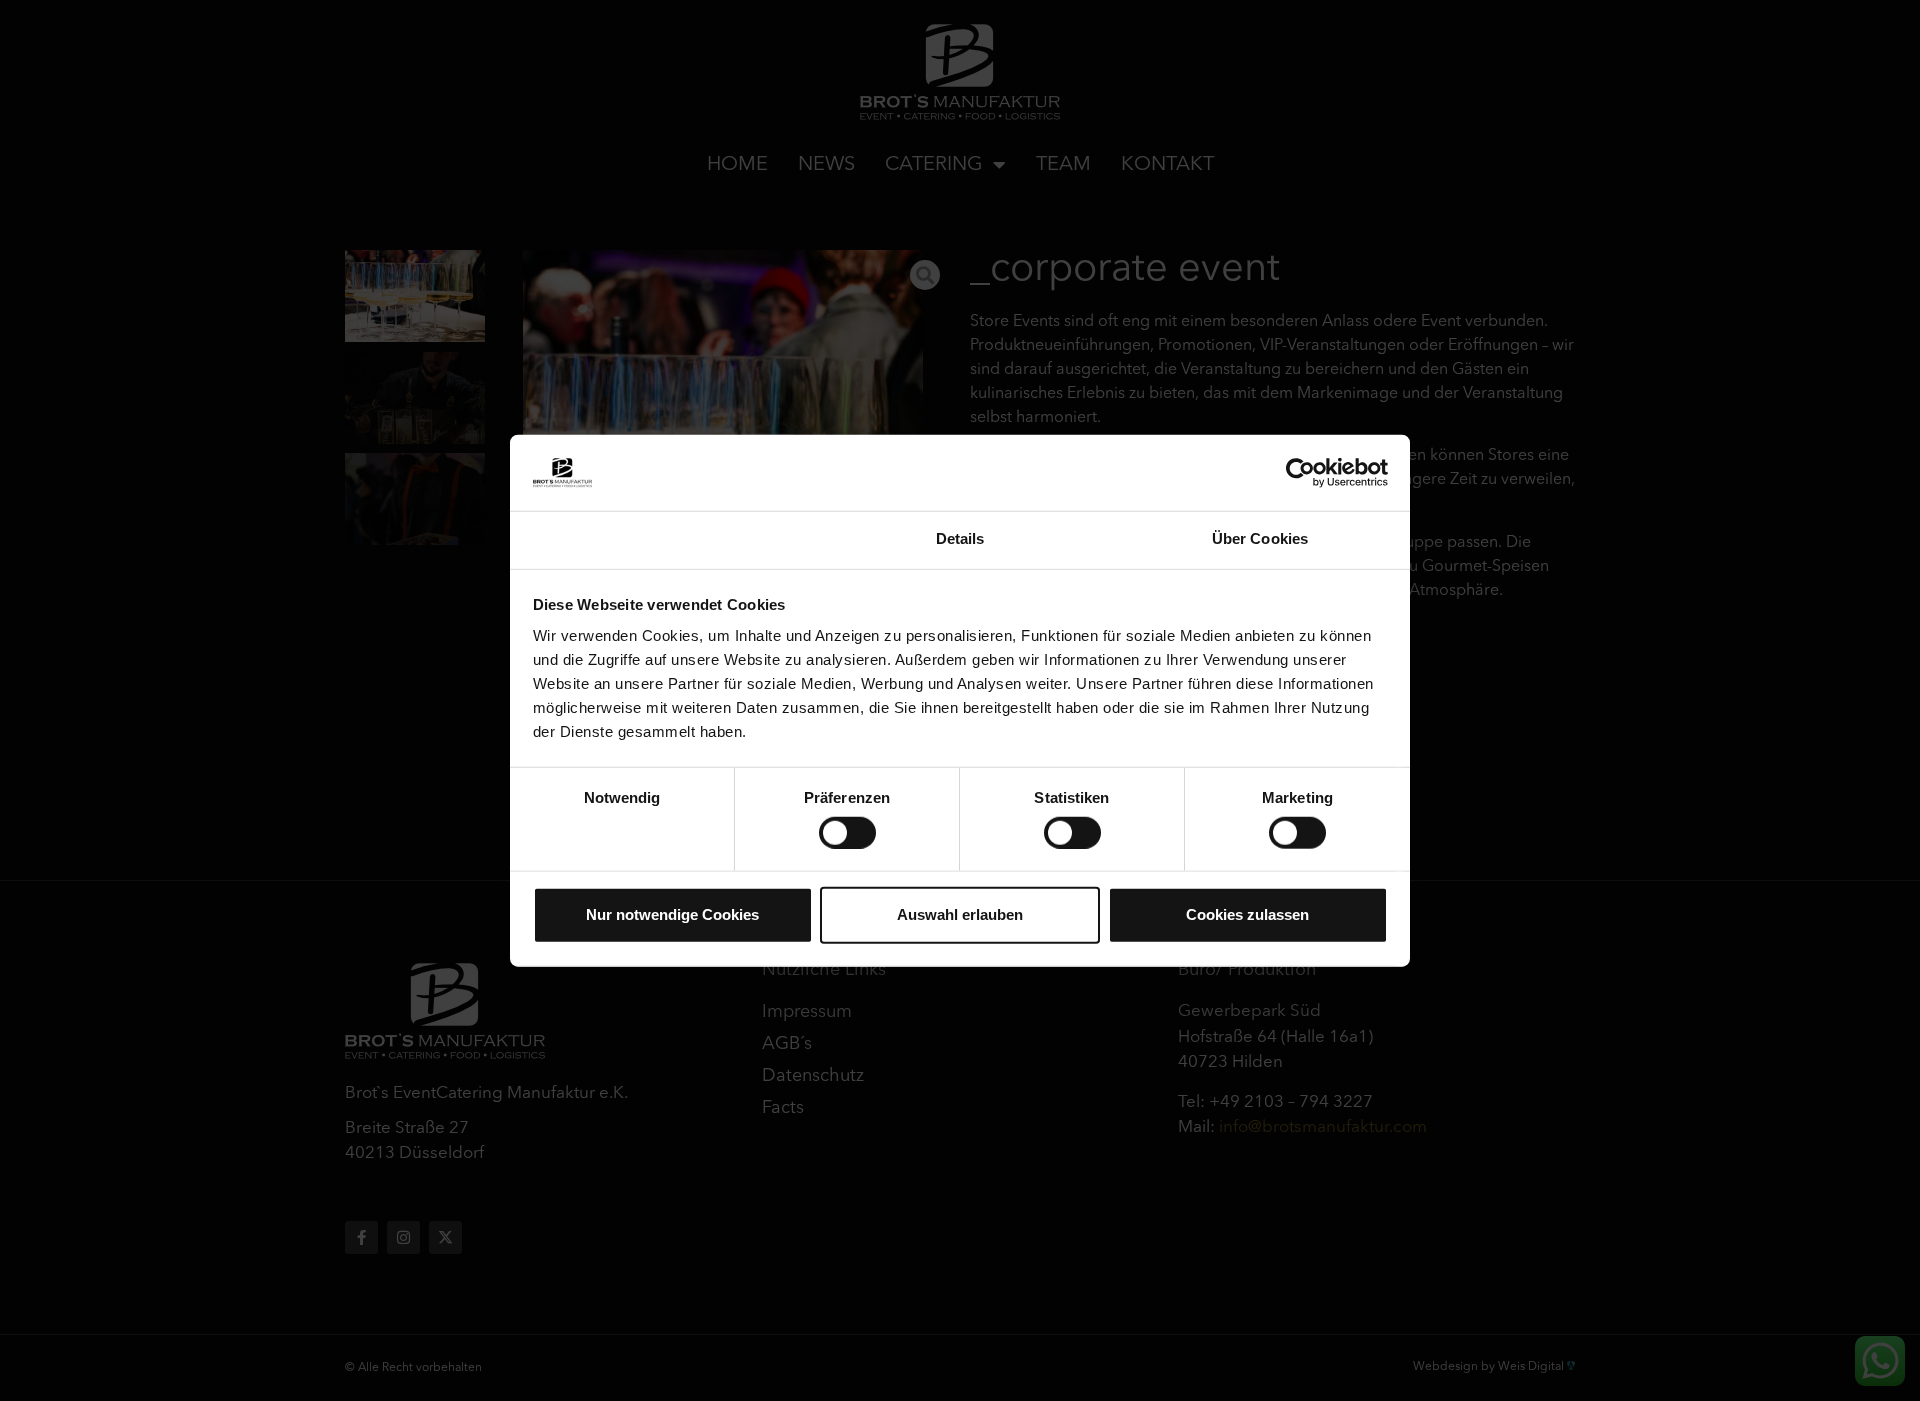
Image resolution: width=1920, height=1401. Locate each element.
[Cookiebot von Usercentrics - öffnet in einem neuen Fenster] (1300, 473)
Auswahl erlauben (960, 914)
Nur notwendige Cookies (672, 914)
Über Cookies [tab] (1260, 538)
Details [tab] (960, 538)
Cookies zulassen (1247, 914)
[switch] (847, 832)
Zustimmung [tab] (660, 538)
